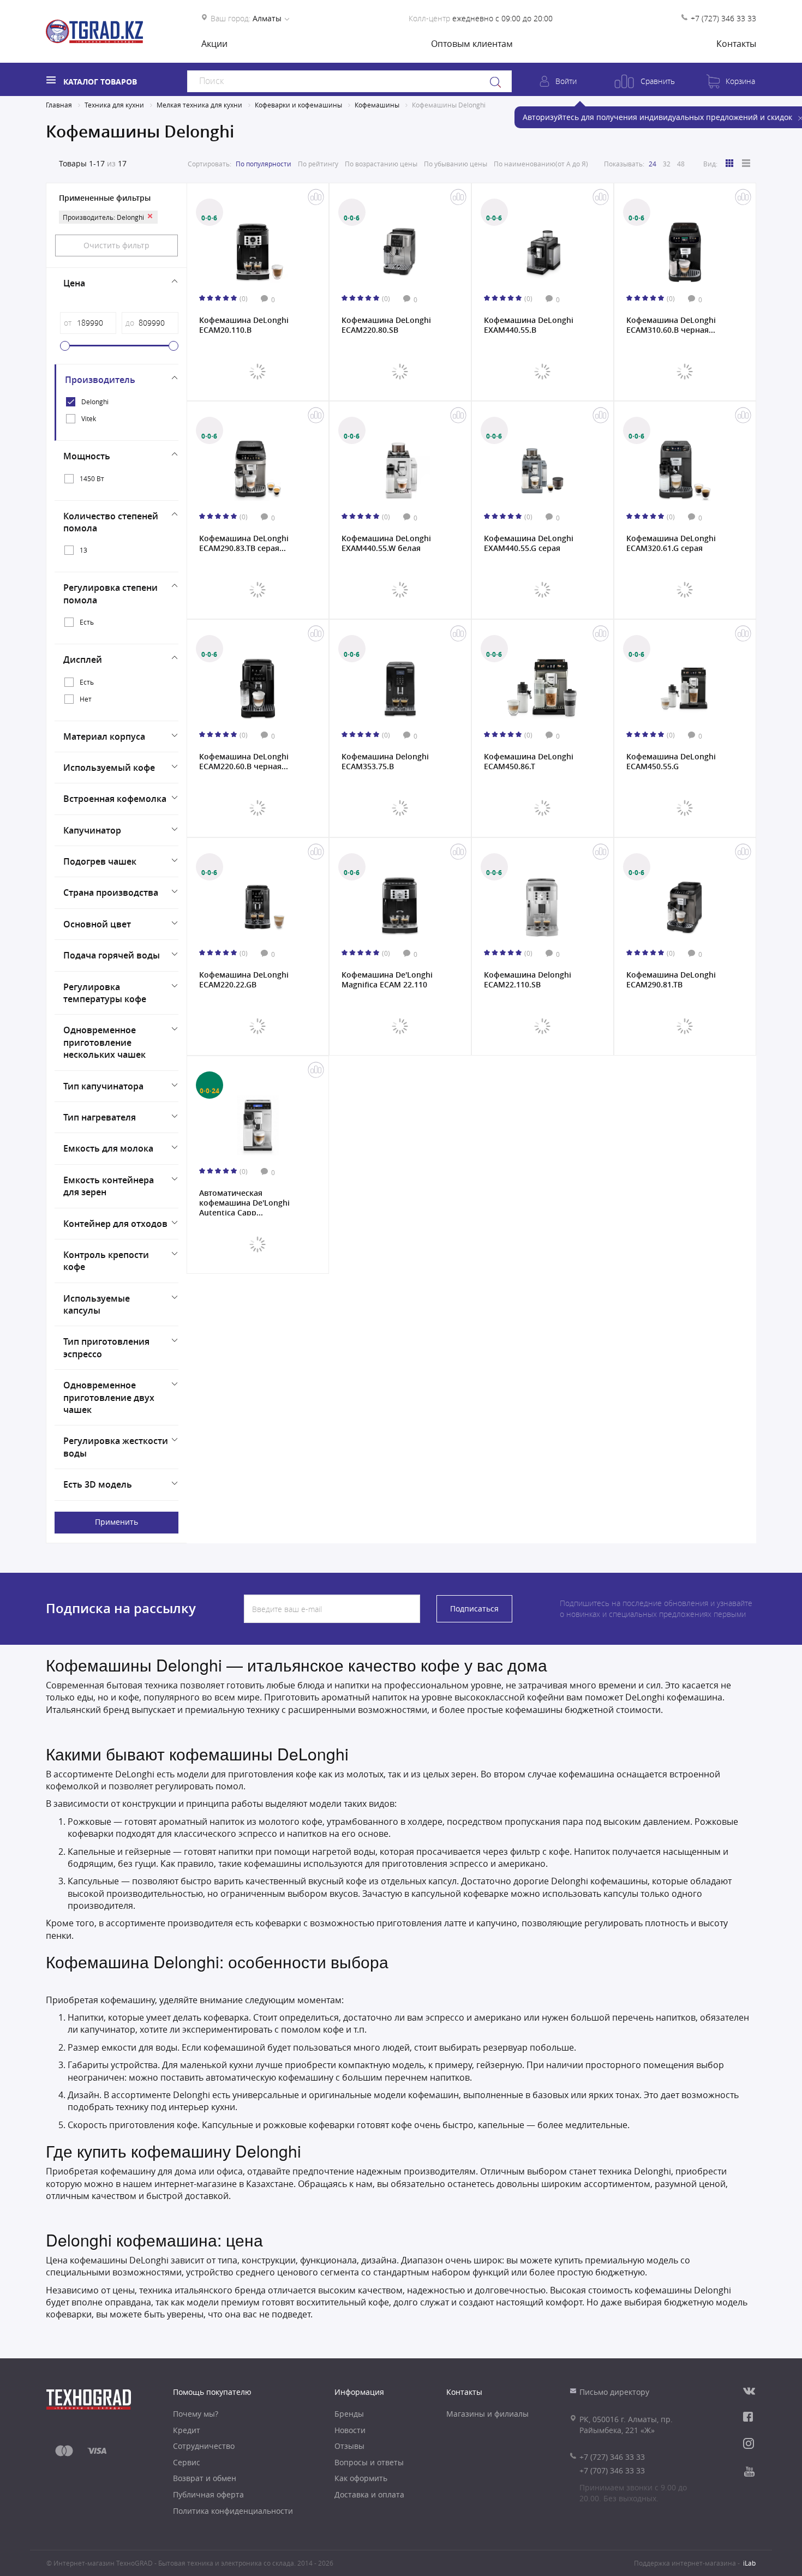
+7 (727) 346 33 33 (723, 18)
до (130, 323)
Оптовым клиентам (472, 44)
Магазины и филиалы (487, 2414)
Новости (350, 2430)
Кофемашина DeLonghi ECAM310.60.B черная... (671, 325)
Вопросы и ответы (369, 2462)
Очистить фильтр (116, 245)
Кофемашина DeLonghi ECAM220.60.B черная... (244, 762)
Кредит (187, 2430)
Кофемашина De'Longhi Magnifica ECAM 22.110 (387, 980)
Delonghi (95, 402)
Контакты (736, 44)
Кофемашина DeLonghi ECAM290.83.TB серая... (244, 543)
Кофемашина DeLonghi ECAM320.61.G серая (671, 543)
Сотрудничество (204, 2446)
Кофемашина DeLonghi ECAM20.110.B (244, 325)
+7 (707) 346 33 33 (612, 2470)
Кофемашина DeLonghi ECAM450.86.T (529, 762)
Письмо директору (614, 2392)
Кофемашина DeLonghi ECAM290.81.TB (671, 980)
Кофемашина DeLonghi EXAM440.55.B (529, 325)
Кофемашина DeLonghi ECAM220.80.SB (386, 325)
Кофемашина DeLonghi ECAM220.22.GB (244, 980)
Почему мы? (196, 2414)
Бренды (349, 2414)
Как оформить (361, 2478)
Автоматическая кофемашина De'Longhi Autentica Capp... (244, 1202)
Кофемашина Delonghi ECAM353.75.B (385, 762)
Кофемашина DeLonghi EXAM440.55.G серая (529, 543)
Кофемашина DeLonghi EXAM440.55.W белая (386, 543)
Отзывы (349, 2446)
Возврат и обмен (205, 2478)
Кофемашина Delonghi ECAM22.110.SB (528, 980)
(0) (244, 298)
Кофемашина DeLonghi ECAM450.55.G (671, 762)
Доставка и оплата (369, 2494)
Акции (214, 44)
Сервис (187, 2462)
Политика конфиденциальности (233, 2511)
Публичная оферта (208, 2494)
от (68, 323)
